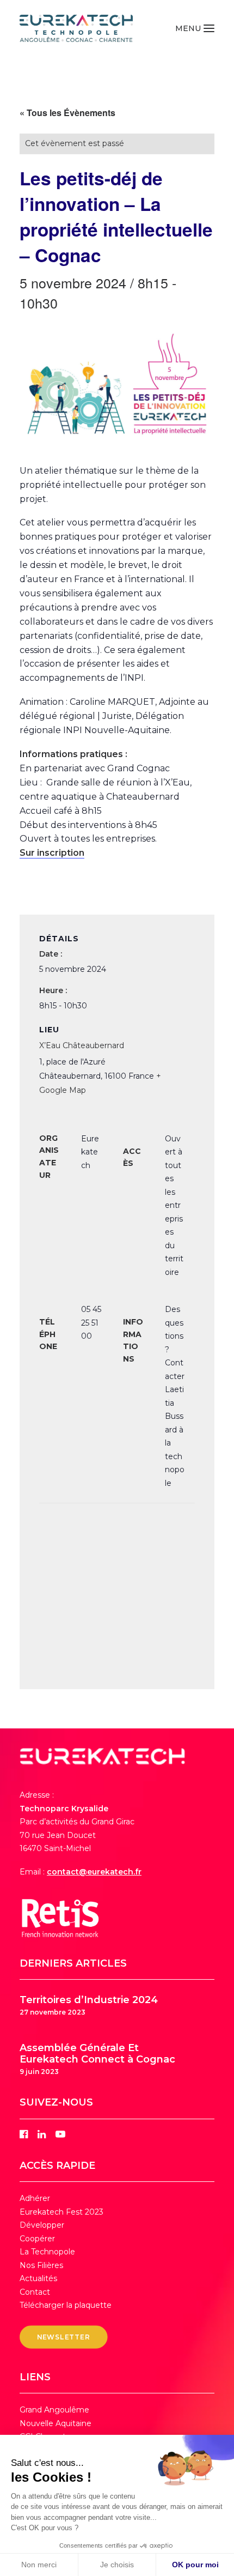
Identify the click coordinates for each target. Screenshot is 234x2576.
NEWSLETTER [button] (64, 2337)
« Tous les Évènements (67, 113)
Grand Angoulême (54, 2410)
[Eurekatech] (76, 28)
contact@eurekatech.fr (94, 1872)
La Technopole (47, 2252)
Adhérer (35, 2198)
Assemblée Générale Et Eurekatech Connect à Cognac (97, 2054)
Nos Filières (41, 2265)
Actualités (38, 2278)
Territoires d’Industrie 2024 (89, 2000)
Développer (42, 2225)
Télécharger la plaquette (66, 2305)
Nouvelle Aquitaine (56, 2423)
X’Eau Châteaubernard (82, 1045)
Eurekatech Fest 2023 (61, 2212)
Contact (35, 2292)
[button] (195, 28)
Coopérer (37, 2239)
